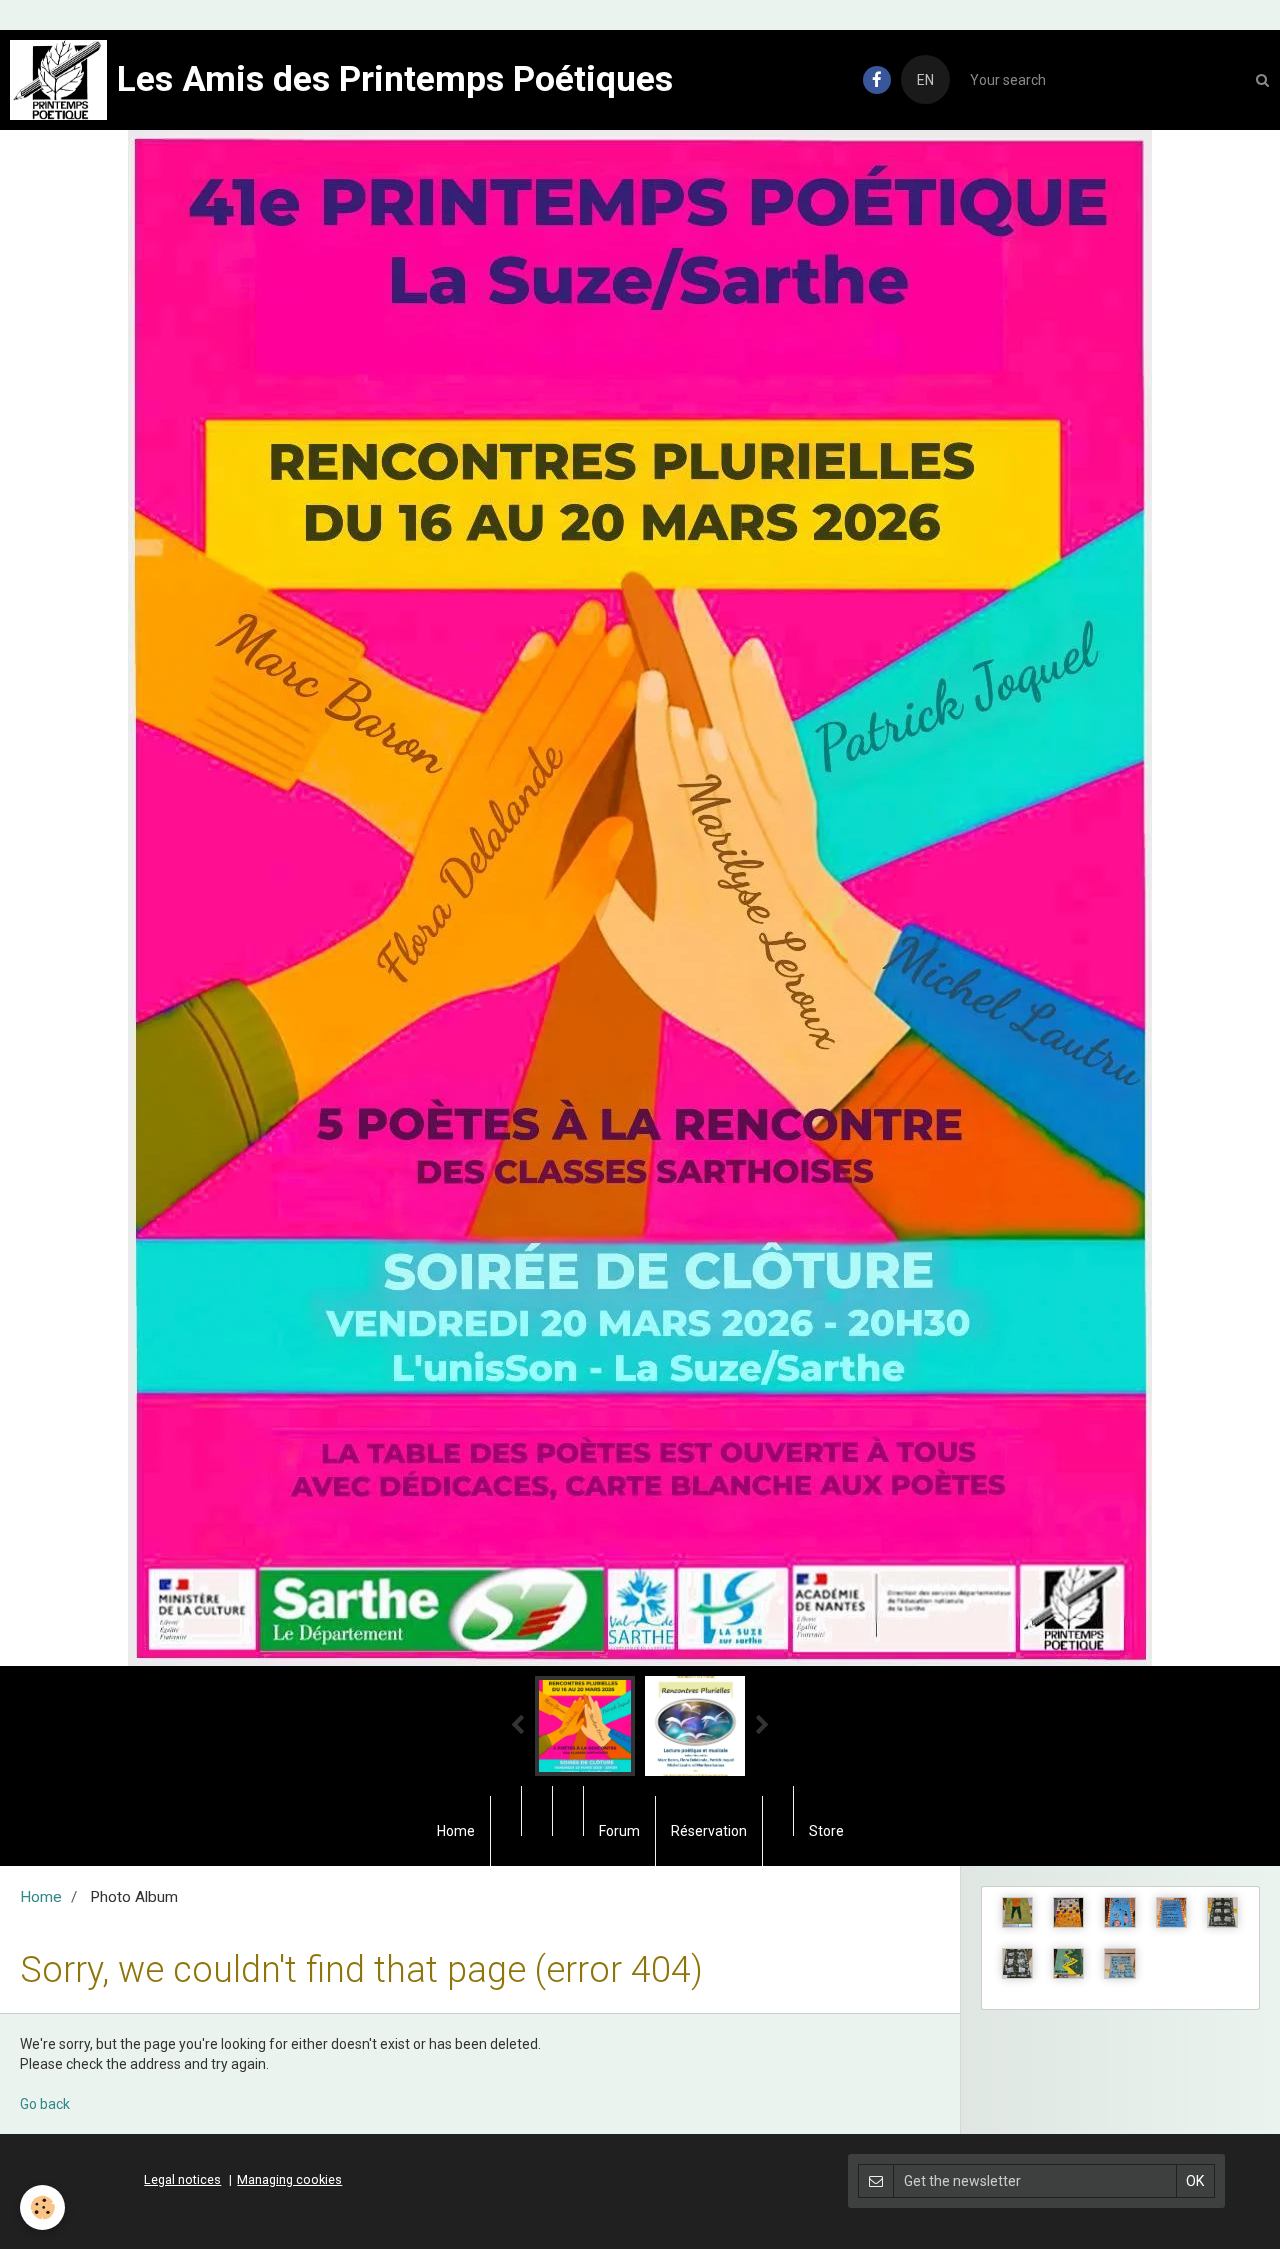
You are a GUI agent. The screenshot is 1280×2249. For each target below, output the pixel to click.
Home (456, 1831)
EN (925, 80)
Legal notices (182, 2179)
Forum (619, 1831)
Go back (45, 2104)
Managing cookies (289, 2179)
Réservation (709, 1831)
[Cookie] (42, 2207)
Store (826, 1831)
